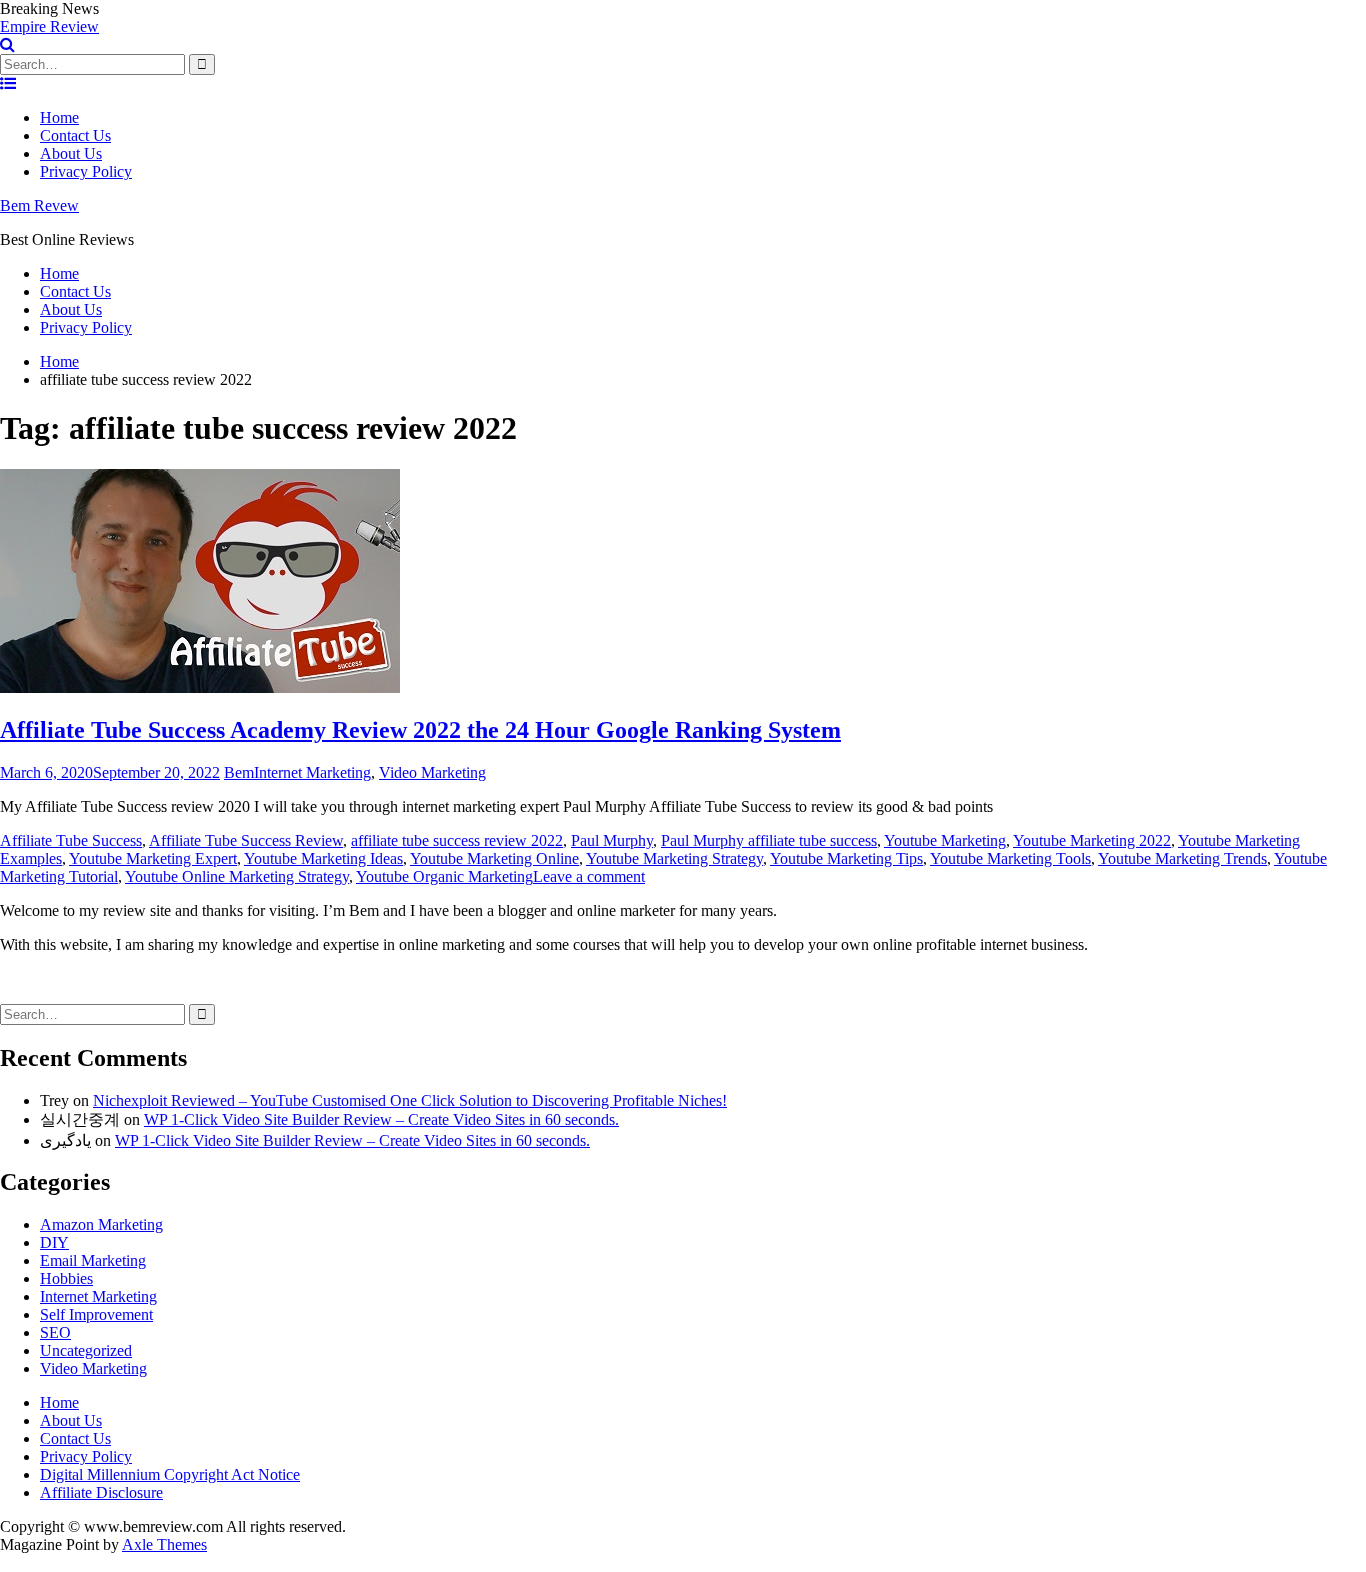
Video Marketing (432, 772)
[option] (683, 27)
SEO (55, 1332)
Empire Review (49, 26)
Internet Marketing (312, 772)
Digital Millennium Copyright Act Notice (170, 1474)
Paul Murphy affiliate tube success (769, 840)
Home (59, 117)
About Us (71, 153)
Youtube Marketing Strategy (674, 858)
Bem (239, 772)
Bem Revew (39, 205)
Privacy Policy (86, 171)
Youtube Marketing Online (494, 858)
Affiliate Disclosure (101, 1492)
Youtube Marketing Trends (1182, 858)
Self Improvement (96, 1314)
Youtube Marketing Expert (153, 858)
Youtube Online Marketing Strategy (237, 876)
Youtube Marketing (945, 840)
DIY (54, 1242)
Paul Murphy (612, 840)
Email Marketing (93, 1260)
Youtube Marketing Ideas (323, 858)
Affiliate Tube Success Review (246, 840)
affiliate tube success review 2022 (457, 840)
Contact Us (75, 135)
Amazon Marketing (101, 1224)
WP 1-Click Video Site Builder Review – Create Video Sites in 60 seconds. (381, 1119)
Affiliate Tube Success (71, 840)
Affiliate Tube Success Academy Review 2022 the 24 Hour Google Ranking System (420, 730)
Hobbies (66, 1278)
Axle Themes (164, 1544)
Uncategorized (86, 1350)
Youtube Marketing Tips (846, 858)
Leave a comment (589, 876)
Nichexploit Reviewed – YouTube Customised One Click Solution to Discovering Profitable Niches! (410, 1100)
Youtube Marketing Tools (1010, 858)
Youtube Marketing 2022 (1092, 840)
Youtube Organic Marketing (444, 876)
